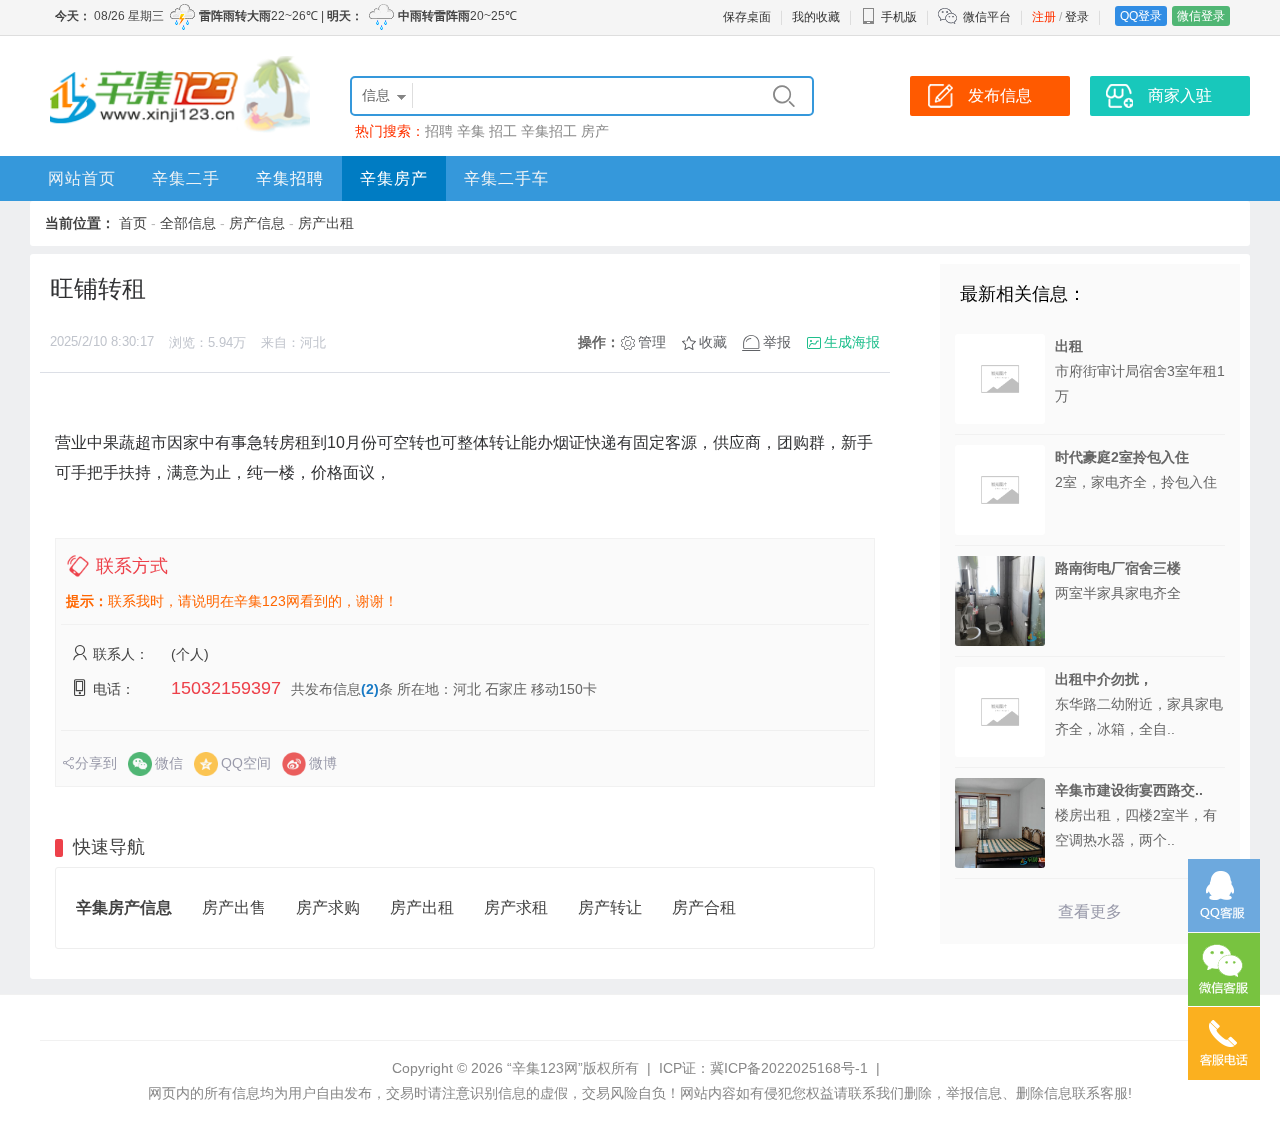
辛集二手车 (506, 178)
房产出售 (234, 907)
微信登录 (1201, 16)
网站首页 (82, 178)
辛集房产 (394, 178)
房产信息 (257, 223)
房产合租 (704, 907)
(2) (370, 689)
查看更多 (1090, 911)
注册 (1044, 17)
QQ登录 (1141, 16)
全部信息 (188, 223)
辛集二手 (186, 178)
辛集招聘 (290, 178)
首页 (133, 223)
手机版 (899, 17)
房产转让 (610, 907)
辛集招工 (549, 131)
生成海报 (852, 342)
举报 (777, 342)
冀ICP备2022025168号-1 (789, 1068)
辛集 (471, 131)
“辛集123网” (545, 1068)
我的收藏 (816, 17)
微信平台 (987, 17)
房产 (595, 131)
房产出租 (326, 223)
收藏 (713, 342)
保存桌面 (747, 17)
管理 (652, 342)
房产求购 (328, 907)
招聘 (439, 131)
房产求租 (516, 907)
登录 (1077, 17)
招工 (503, 131)
